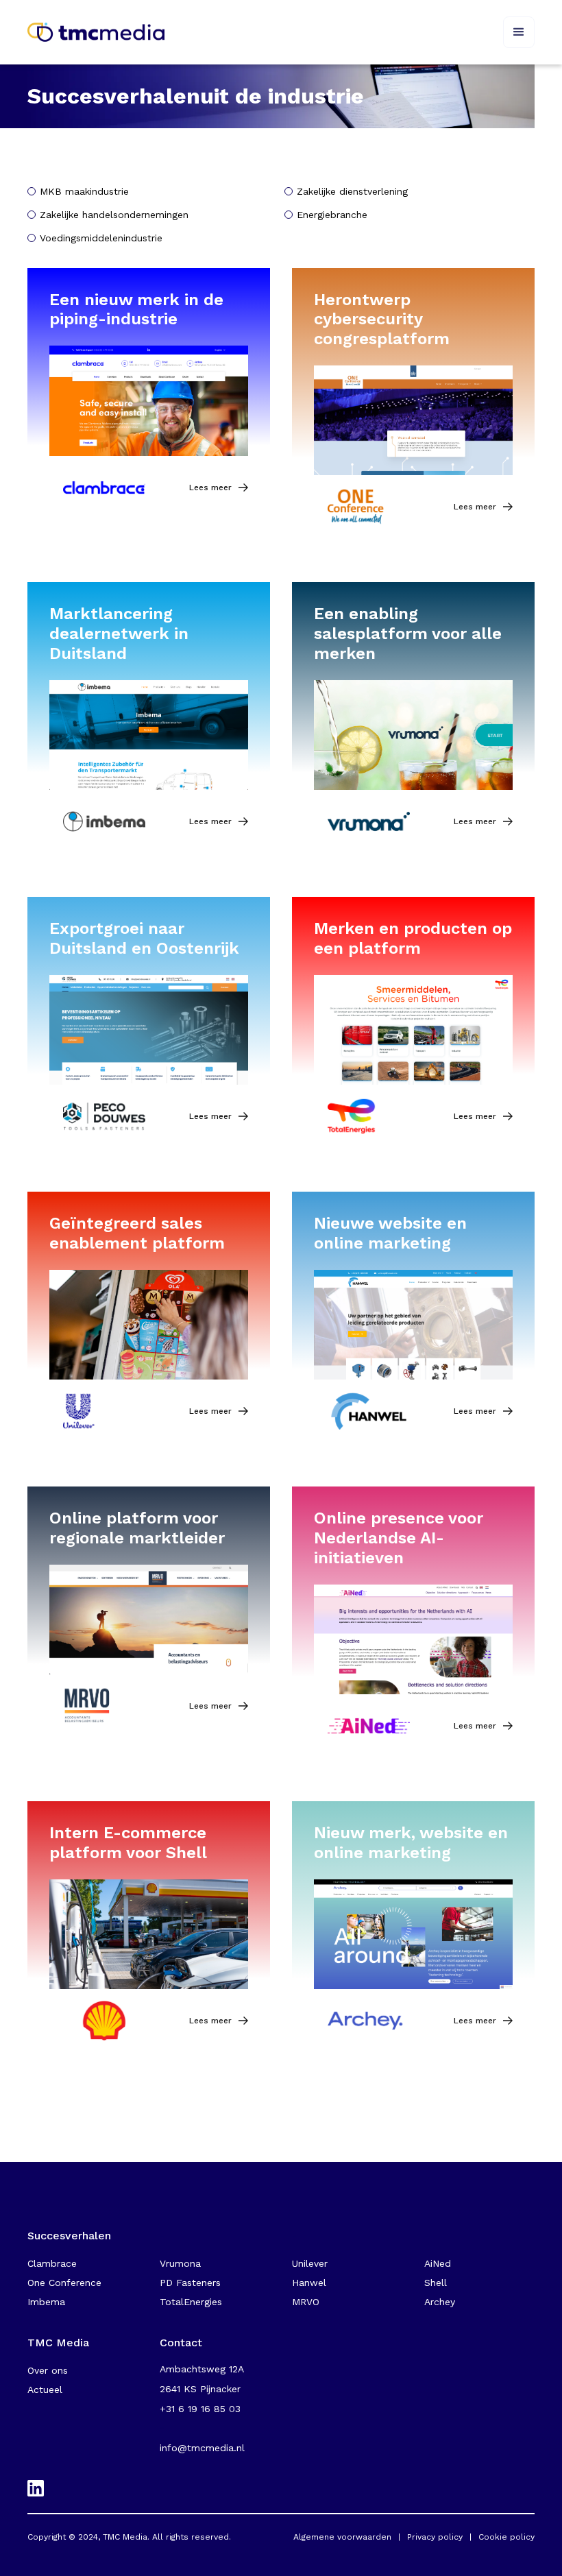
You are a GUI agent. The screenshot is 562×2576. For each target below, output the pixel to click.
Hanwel (309, 2283)
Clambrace (52, 2263)
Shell (436, 2283)
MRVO (306, 2302)
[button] (519, 32)
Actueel (45, 2390)
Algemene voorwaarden (342, 2537)
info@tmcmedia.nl (202, 2448)
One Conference (64, 2283)
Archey (440, 2302)
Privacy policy (435, 2537)
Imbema (46, 2302)
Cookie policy (506, 2537)
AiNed (438, 2263)
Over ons (48, 2370)
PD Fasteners (190, 2283)
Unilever (310, 2263)
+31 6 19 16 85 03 (200, 2409)
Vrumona (180, 2263)
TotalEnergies (191, 2302)
